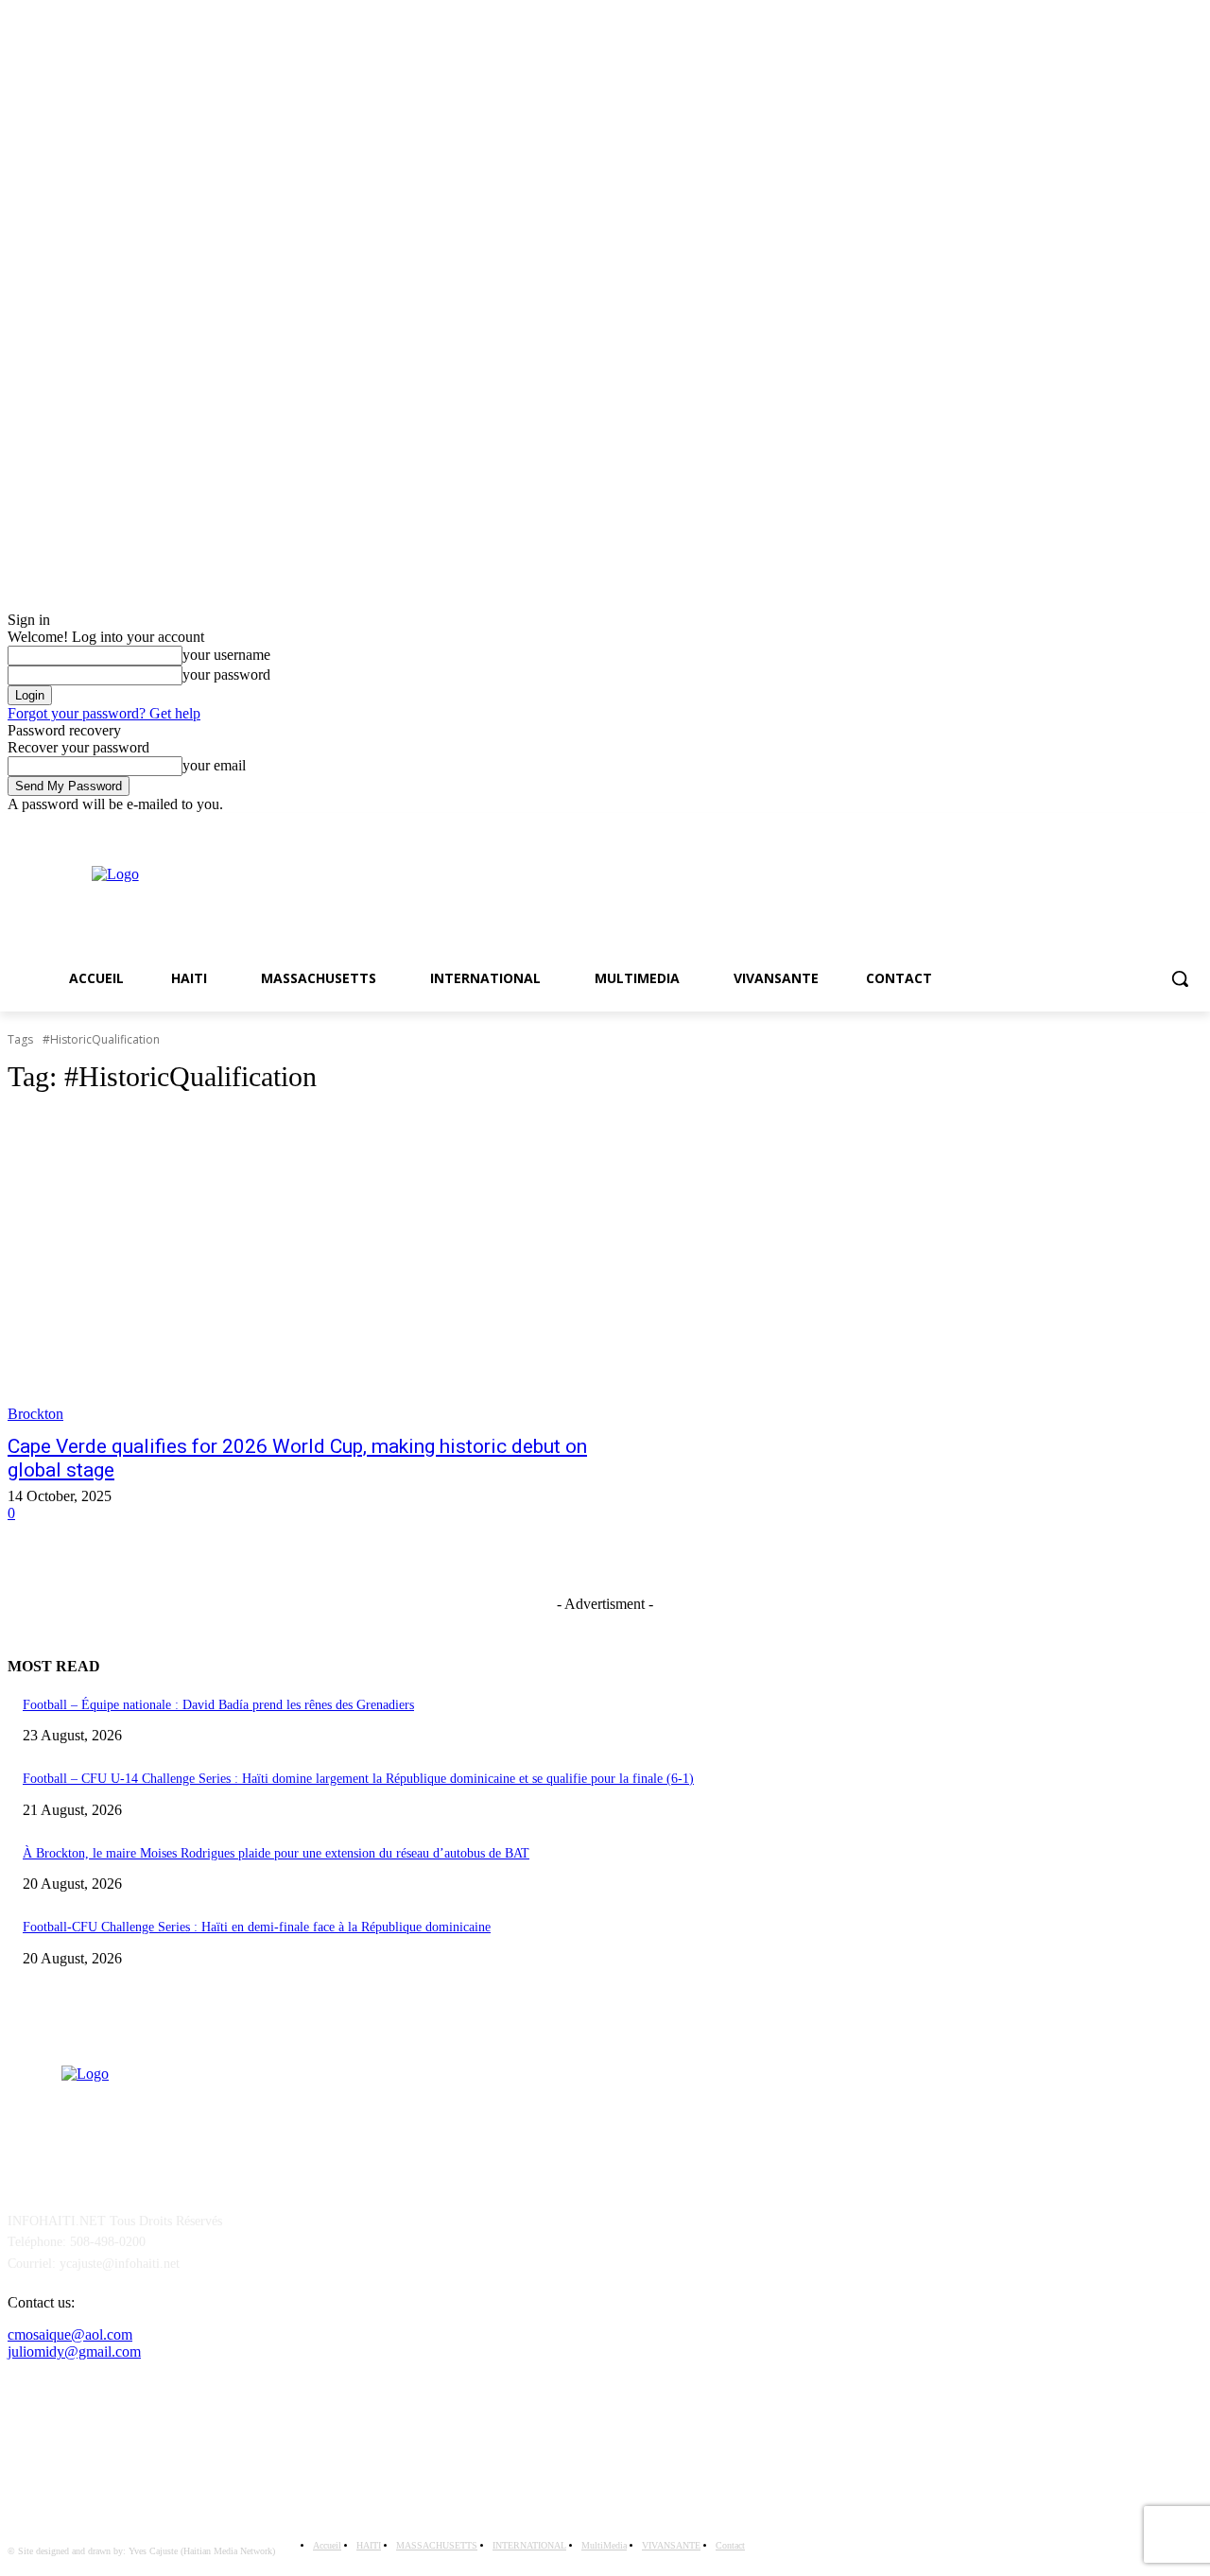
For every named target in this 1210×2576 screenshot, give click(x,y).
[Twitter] (1192, 827)
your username (226, 655)
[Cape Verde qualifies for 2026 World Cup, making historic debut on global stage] (318, 1268)
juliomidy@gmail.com (74, 2351)
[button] (1180, 978)
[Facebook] (1165, 827)
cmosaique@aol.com (70, 2334)
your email (214, 765)
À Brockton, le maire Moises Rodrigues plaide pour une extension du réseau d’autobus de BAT (276, 1853)
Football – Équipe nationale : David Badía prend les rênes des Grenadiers (218, 1705)
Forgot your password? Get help (104, 713)
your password (226, 674)
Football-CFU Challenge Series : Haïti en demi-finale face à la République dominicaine (257, 1927)
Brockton (35, 1414)
